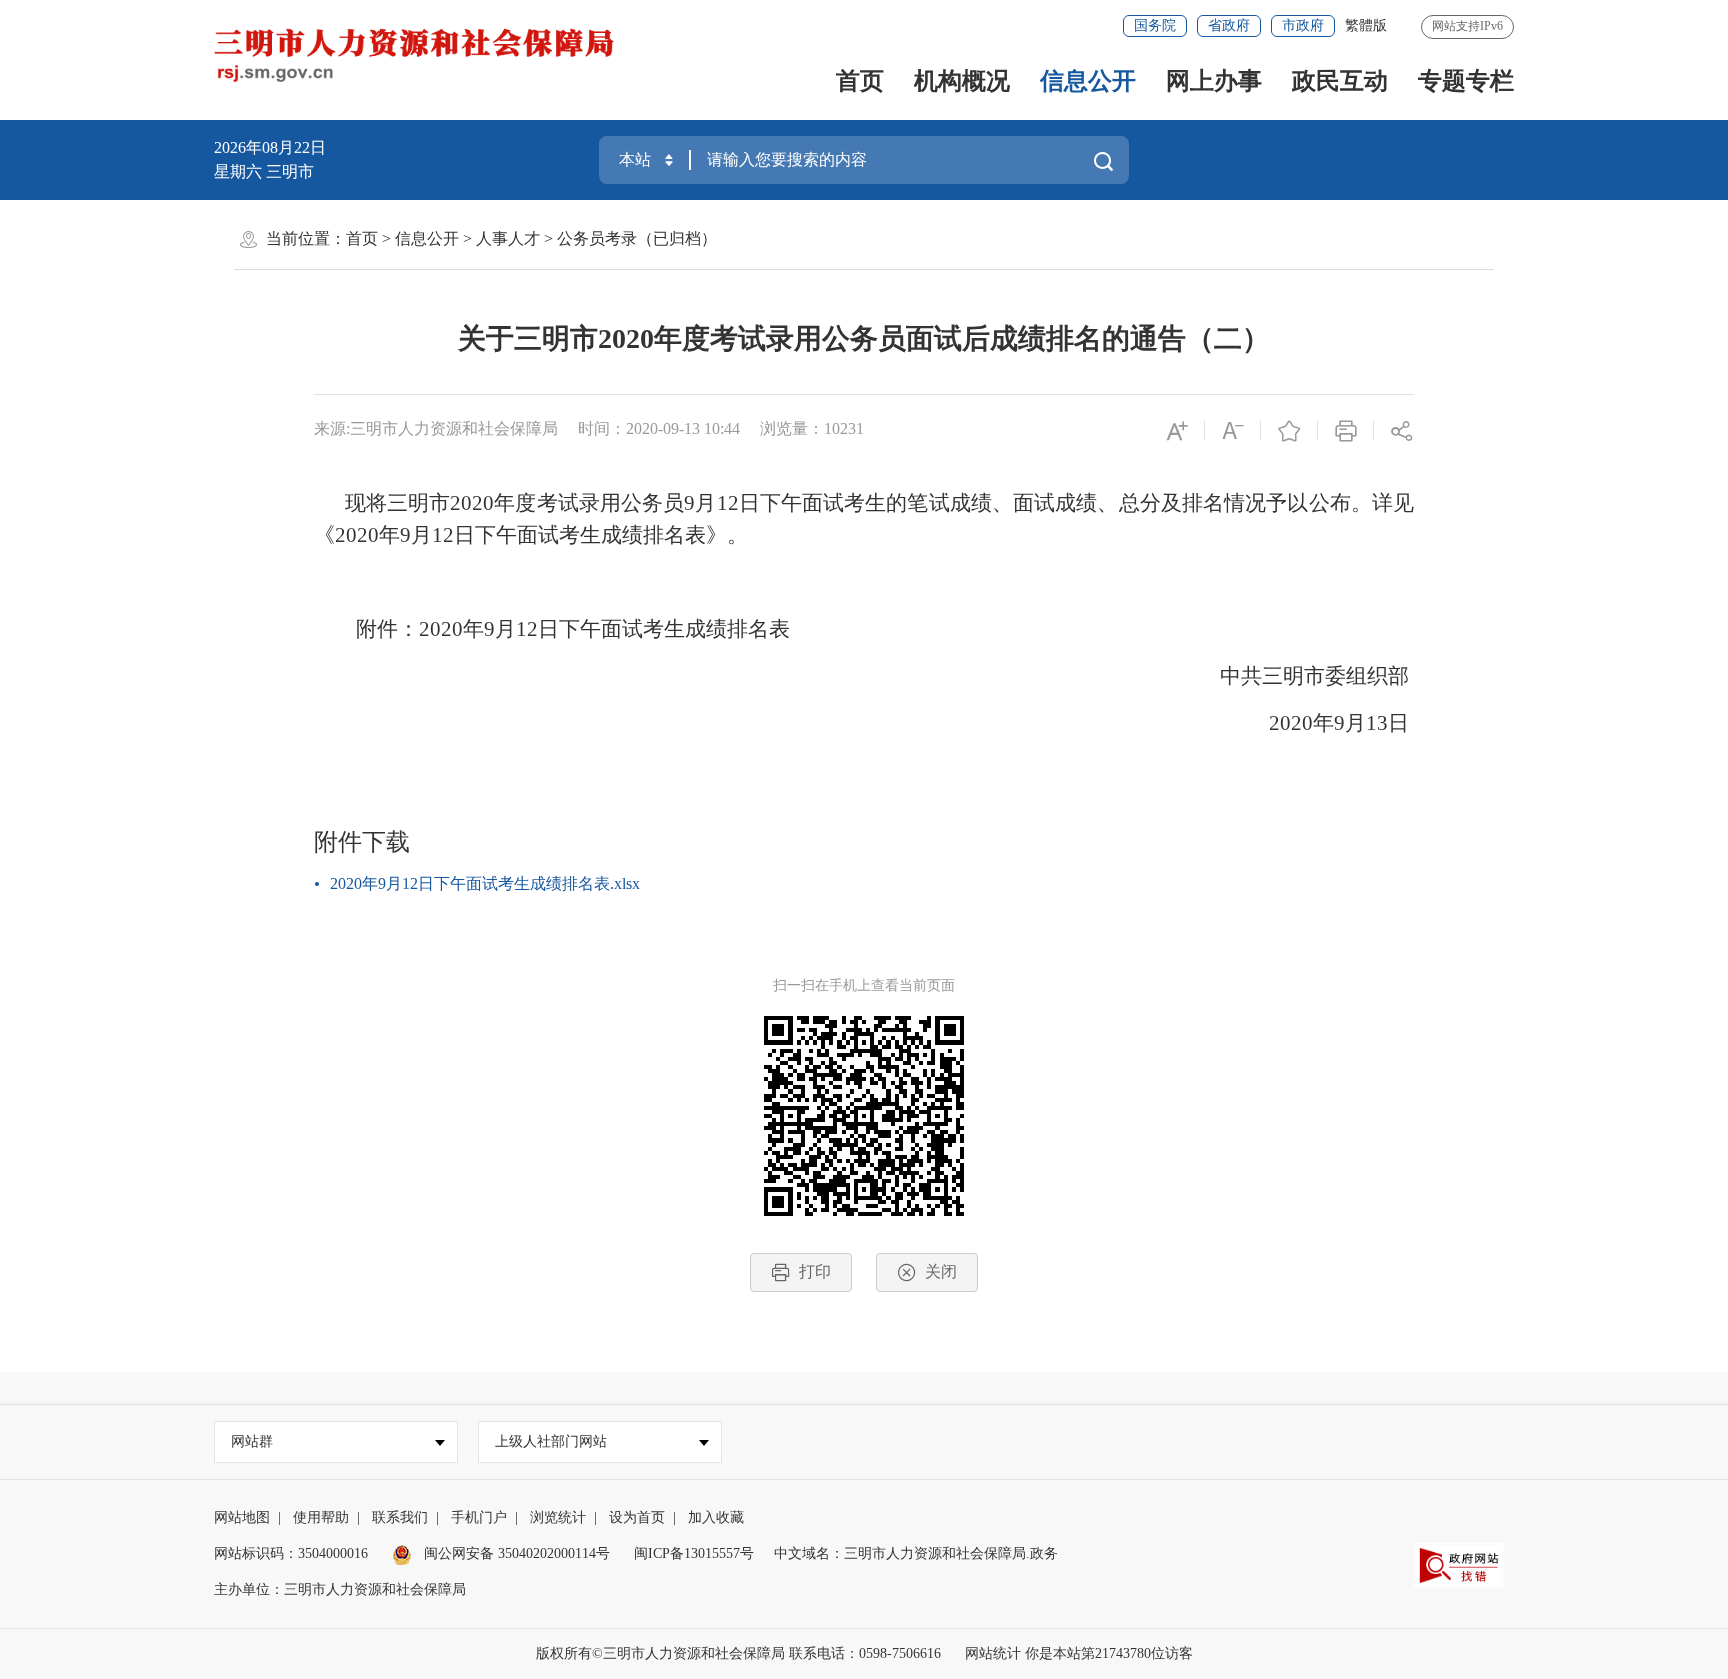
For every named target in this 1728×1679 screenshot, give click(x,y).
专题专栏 (1466, 81)
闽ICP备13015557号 (694, 1553)
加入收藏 (716, 1517)
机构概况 (962, 81)
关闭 (941, 1271)
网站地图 (242, 1517)
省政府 (1229, 25)
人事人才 (508, 238)
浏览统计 (558, 1517)
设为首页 (637, 1517)
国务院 (1155, 25)
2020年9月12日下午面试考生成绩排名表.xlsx (485, 883)
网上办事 (1214, 81)
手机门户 (479, 1517)
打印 (815, 1271)
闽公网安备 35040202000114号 (515, 1553)
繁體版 (1366, 25)
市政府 (1303, 25)
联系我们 (400, 1517)
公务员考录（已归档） (637, 238)
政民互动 (1340, 81)
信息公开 (1088, 81)
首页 (860, 81)
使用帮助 (321, 1517)
